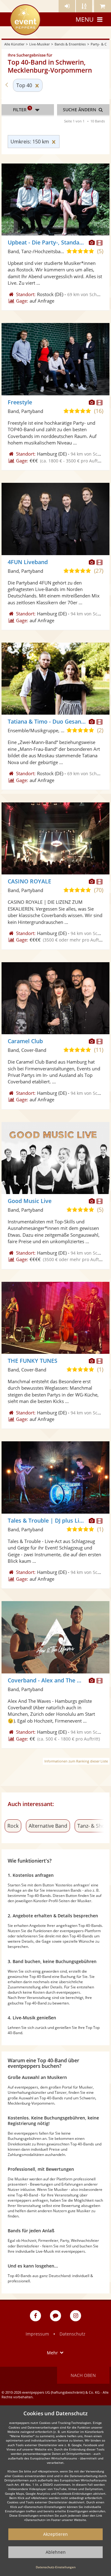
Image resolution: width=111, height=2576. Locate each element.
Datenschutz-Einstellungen (56, 2567)
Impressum (37, 2334)
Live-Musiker (39, 44)
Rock (13, 1826)
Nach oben (83, 2375)
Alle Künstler (14, 44)
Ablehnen (56, 2552)
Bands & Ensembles (70, 44)
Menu (85, 19)
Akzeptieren (55, 2534)
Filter (22, 109)
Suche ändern (80, 110)
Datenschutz (72, 2334)
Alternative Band (48, 1826)
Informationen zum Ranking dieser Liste (76, 1761)
